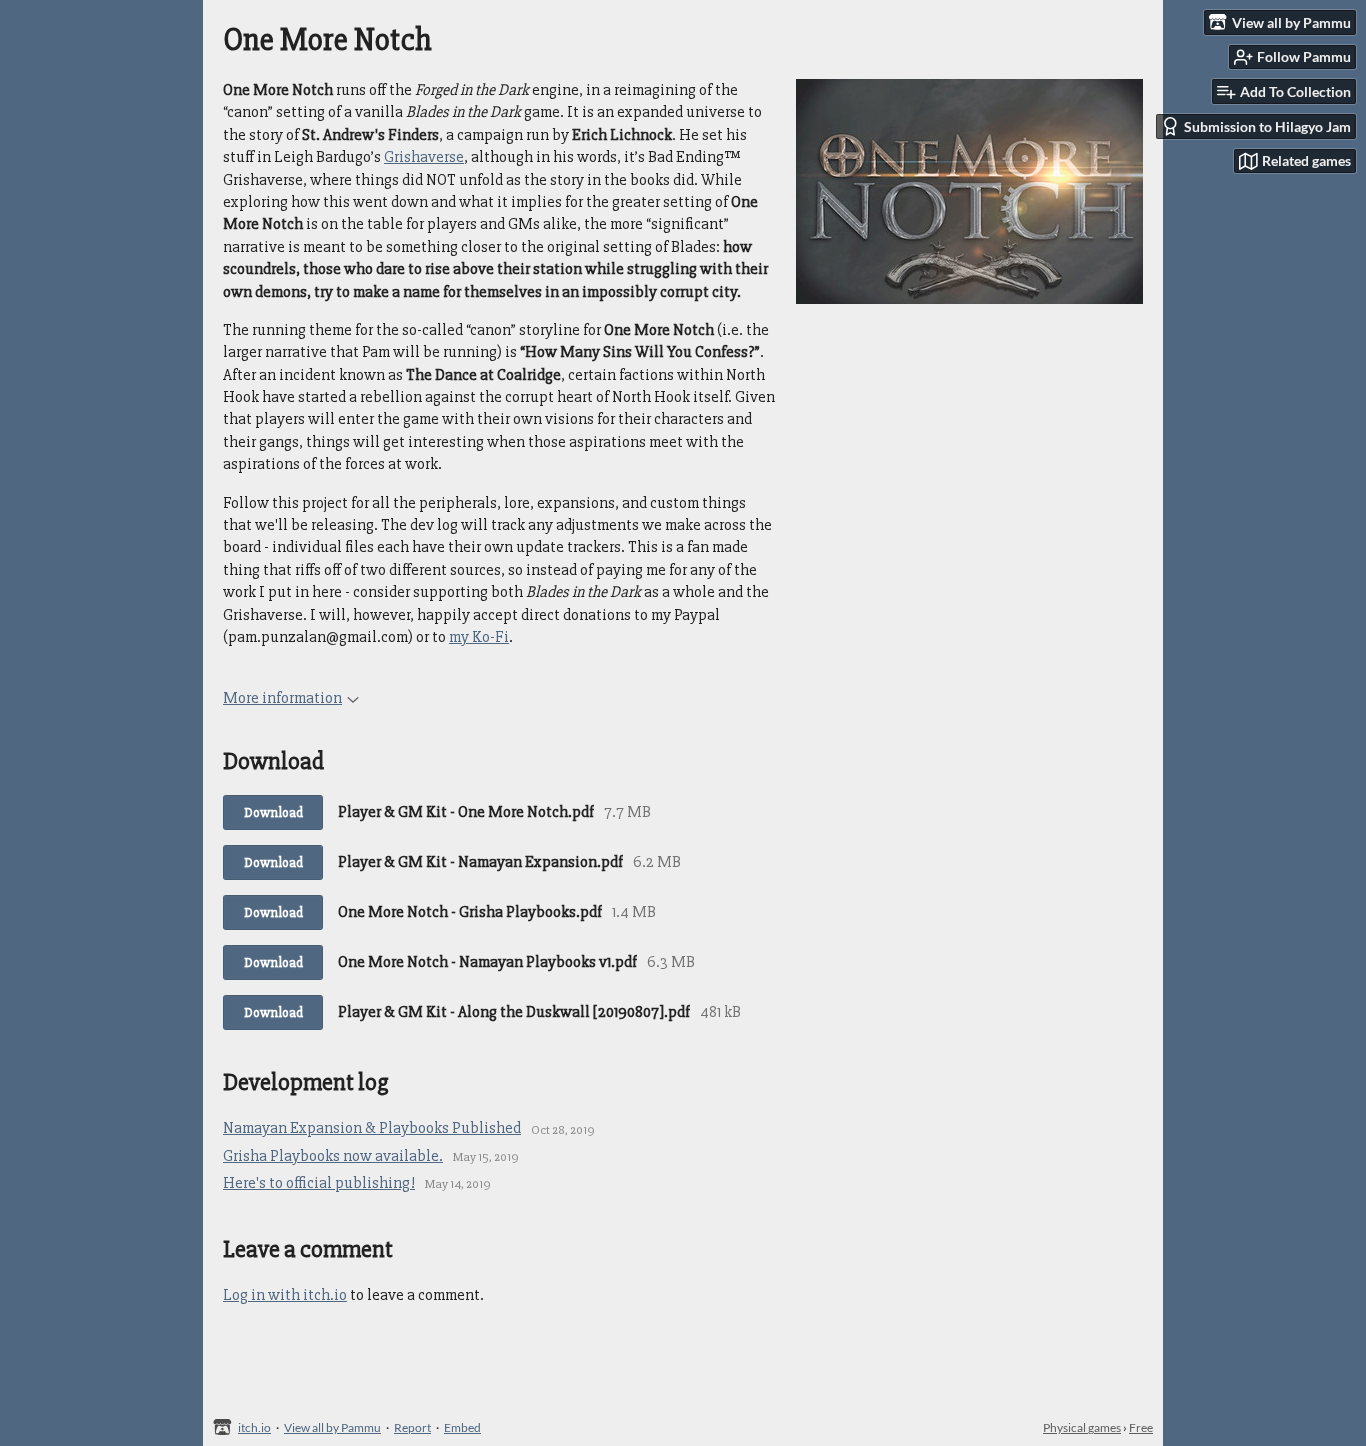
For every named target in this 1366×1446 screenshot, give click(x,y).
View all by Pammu (332, 1427)
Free (1141, 1427)
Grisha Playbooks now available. (333, 1156)
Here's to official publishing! (319, 1183)
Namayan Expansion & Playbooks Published (372, 1128)
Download (273, 812)
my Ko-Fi (479, 637)
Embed (462, 1427)
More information (282, 698)
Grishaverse (424, 157)
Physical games (1082, 1427)
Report (412, 1427)
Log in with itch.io (285, 1295)
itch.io (254, 1427)
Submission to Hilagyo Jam (1267, 126)
